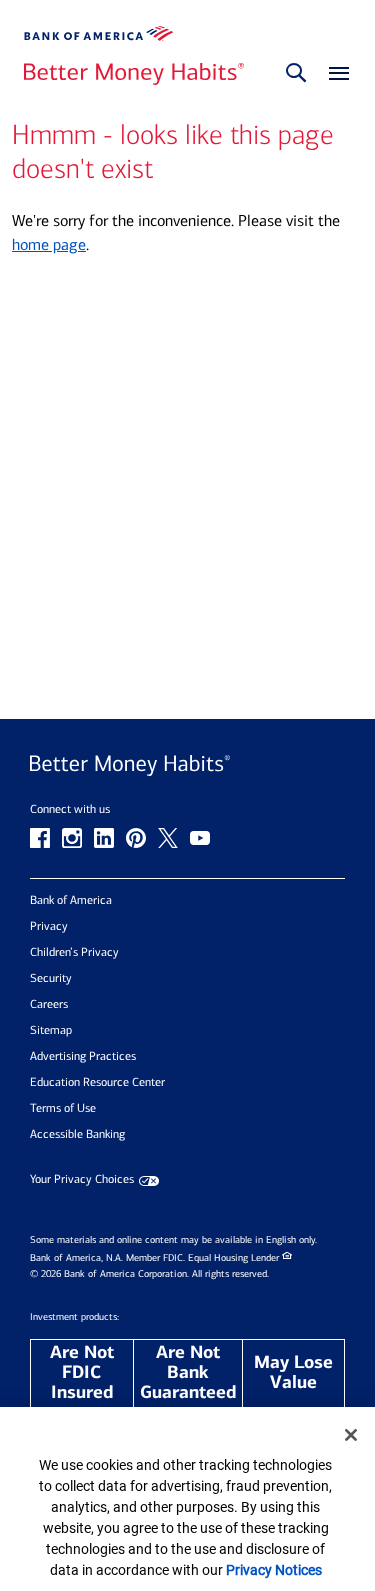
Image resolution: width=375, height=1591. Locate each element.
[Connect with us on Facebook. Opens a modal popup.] (40, 838)
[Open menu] (334, 74)
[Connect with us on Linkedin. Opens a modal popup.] (104, 838)
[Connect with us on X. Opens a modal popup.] (168, 838)
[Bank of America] (99, 33)
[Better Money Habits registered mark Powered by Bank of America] (187, 765)
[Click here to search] (296, 74)
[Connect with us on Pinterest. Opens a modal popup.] (136, 838)
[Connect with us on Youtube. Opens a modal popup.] (200, 838)
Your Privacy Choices (82, 1179)
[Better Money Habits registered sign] (134, 74)
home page (49, 244)
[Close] (351, 1435)
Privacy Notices (274, 1570)
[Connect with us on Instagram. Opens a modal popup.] (72, 838)
